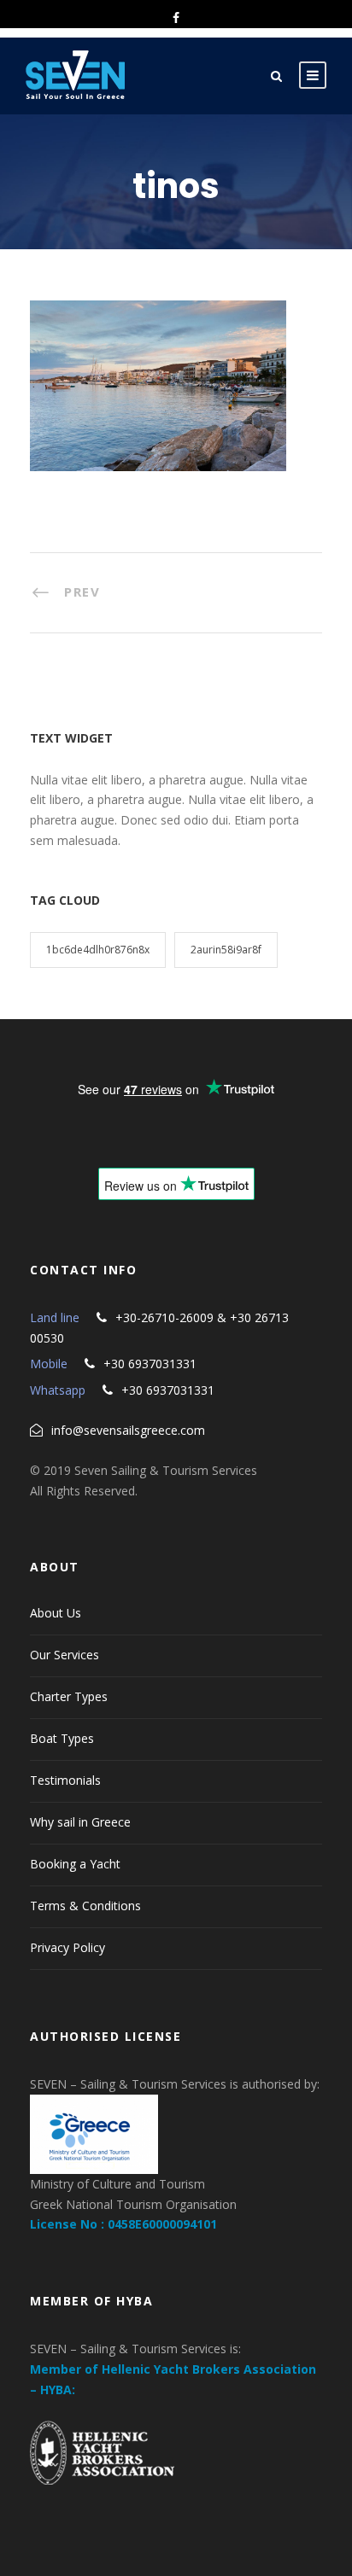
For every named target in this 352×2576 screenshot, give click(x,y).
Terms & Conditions (85, 1906)
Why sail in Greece (80, 1822)
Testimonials (65, 1780)
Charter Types (69, 1696)
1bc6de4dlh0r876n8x (98, 950)
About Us (56, 1613)
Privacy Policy (67, 1947)
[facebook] (176, 17)
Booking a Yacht (75, 1864)
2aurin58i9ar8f (226, 950)
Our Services (65, 1655)
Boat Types (62, 1738)
